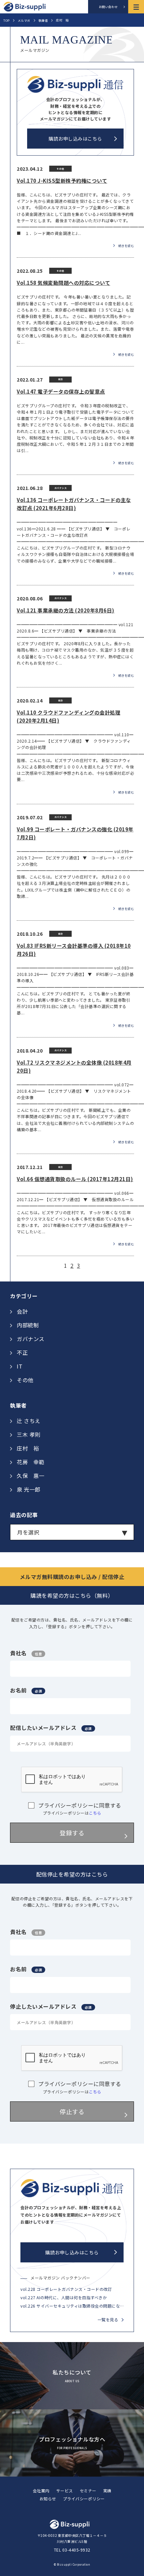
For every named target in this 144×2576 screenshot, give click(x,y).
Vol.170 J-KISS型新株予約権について (62, 181)
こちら (95, 1813)
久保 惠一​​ (31, 1476)
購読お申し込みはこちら (75, 139)
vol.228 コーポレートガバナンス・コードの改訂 (66, 2289)
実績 (107, 2490)
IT (20, 1366)
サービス (65, 2490)
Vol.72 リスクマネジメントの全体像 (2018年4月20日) (74, 1066)
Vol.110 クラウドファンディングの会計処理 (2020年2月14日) (68, 716)
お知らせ (48, 2499)
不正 (22, 1352)
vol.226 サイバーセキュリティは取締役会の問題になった (72, 2306)
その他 (25, 1380)
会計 (22, 1311)
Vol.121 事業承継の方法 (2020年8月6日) (66, 610)
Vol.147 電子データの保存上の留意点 (61, 391)
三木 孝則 (29, 1434)
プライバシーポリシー (84, 2499)
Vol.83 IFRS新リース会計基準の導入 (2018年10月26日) (74, 950)
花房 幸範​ (31, 1462)
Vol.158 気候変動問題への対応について (63, 283)
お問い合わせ (108, 7)
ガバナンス (31, 1339)
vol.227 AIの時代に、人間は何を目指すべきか (64, 2297)
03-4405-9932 (76, 2550)
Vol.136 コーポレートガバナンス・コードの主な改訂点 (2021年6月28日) (74, 504)
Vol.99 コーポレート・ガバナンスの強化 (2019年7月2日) (75, 833)
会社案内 (41, 2490)
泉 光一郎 (29, 1489)
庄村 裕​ (28, 1448)
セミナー (88, 2490)
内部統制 (28, 1325)
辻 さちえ (29, 1421)
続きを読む (126, 245)
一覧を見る (108, 2319)
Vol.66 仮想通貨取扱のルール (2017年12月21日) (75, 1179)
